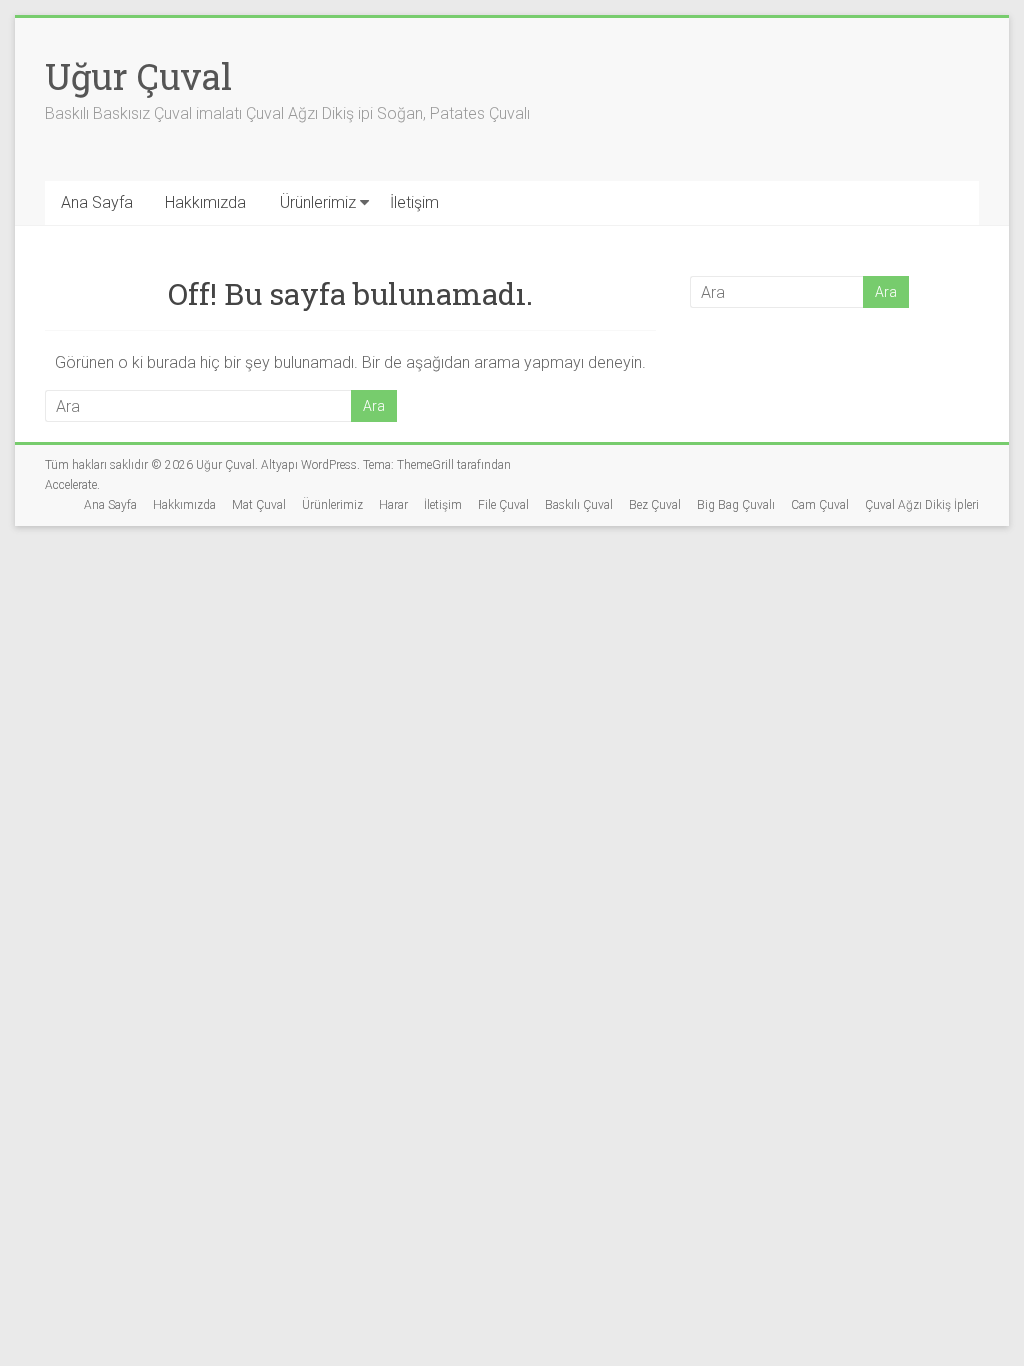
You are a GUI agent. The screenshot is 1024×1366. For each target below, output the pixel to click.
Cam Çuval (820, 505)
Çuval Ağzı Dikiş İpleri (922, 505)
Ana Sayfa (97, 202)
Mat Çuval (259, 505)
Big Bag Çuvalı (736, 505)
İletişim (414, 202)
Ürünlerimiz (318, 202)
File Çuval (503, 505)
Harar (393, 505)
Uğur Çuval (138, 76)
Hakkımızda (205, 202)
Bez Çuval (655, 505)
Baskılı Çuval (579, 505)
